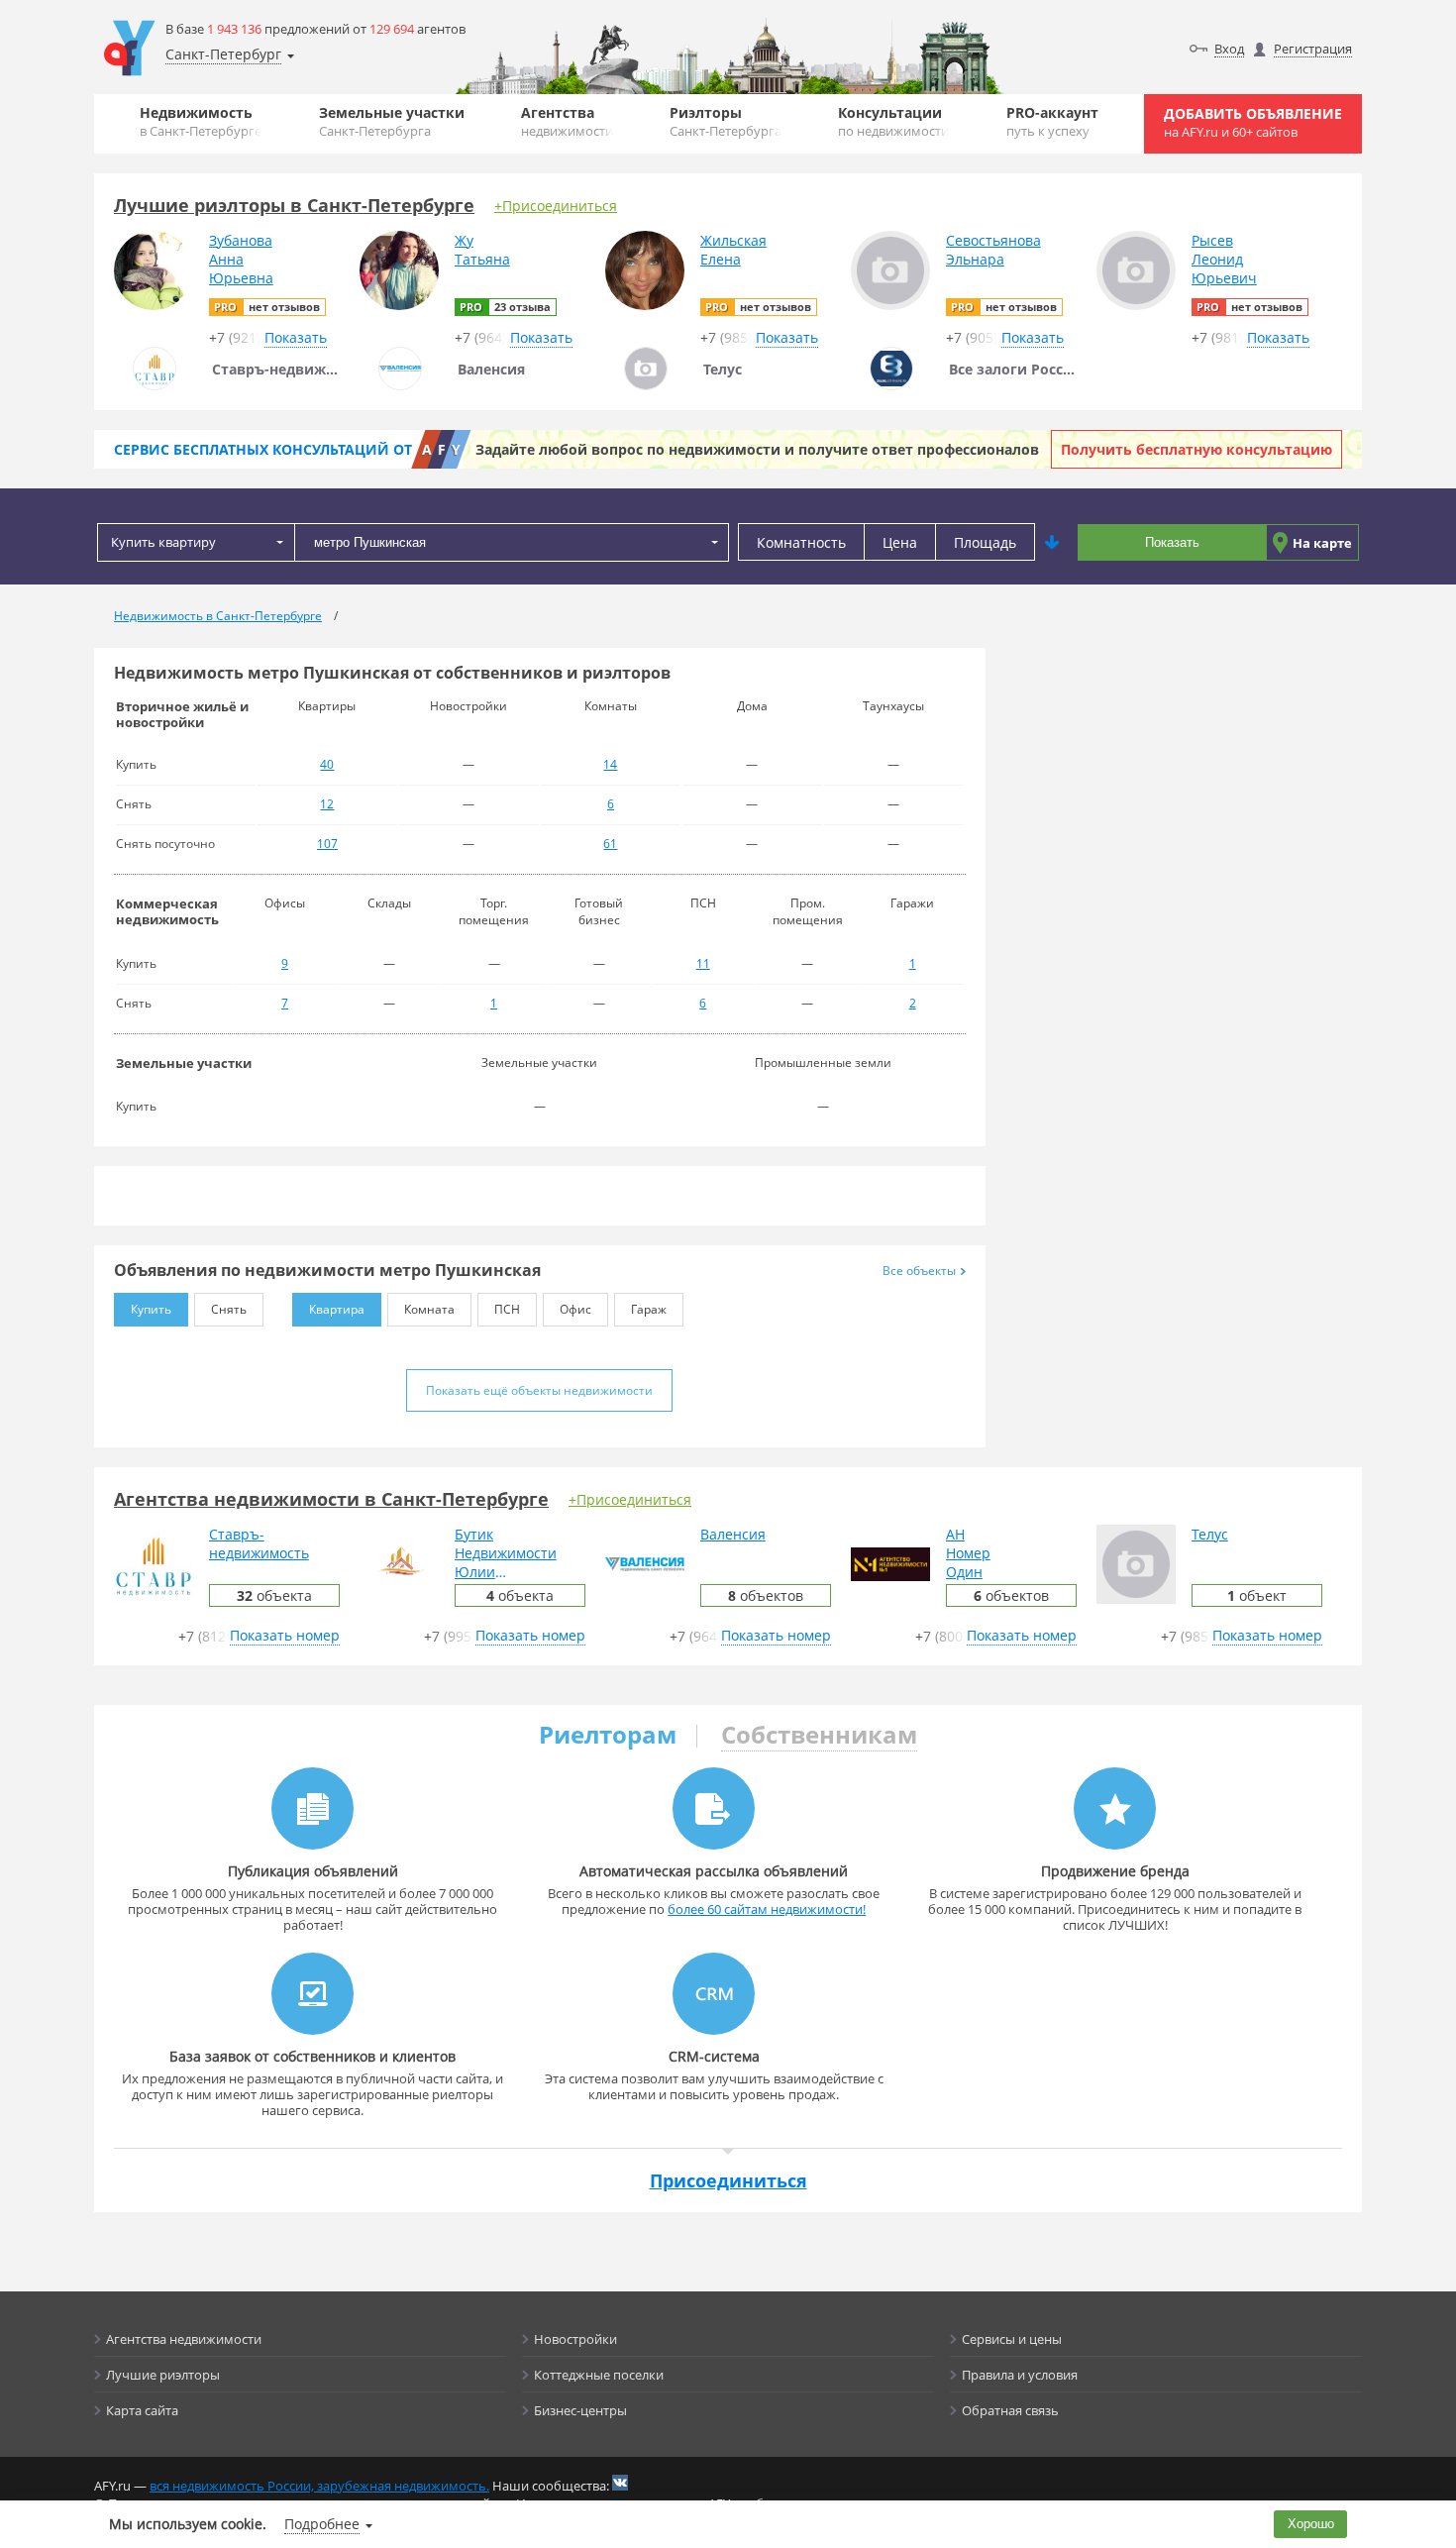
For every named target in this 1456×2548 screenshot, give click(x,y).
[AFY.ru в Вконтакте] (620, 2483)
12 (327, 804)
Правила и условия (1020, 2375)
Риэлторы (726, 121)
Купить (151, 1309)
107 (327, 844)
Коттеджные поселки (599, 2375)
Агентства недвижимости (184, 2339)
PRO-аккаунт (1052, 121)
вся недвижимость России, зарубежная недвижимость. (319, 2486)
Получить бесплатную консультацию (1196, 449)
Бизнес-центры (580, 2410)
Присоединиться (728, 2180)
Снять (229, 1309)
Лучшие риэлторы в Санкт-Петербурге (294, 205)
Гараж (649, 1309)
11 (703, 963)
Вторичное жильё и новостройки (182, 714)
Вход (1229, 49)
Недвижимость (201, 121)
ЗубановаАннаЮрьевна (241, 259)
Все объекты (919, 1271)
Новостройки (575, 2339)
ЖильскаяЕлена (733, 250)
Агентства (567, 121)
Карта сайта (142, 2410)
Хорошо (1311, 2524)
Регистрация (1313, 49)
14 (610, 764)
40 (327, 764)
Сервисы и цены (1012, 2339)
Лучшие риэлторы (163, 2375)
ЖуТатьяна (482, 250)
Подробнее (322, 2524)
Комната (429, 1309)
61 (610, 844)
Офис (575, 1309)
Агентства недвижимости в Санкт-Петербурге (331, 1499)
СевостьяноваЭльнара (993, 250)
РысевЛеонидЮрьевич (1224, 259)
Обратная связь (1010, 2410)
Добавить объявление (1253, 122)
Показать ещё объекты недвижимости (539, 1390)
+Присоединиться (556, 206)
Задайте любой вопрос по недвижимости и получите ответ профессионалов (757, 449)
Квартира (337, 1309)
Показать (1172, 542)
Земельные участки (392, 121)
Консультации (893, 121)
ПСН (507, 1309)
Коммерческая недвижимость (167, 911)
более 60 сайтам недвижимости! (767, 1909)
